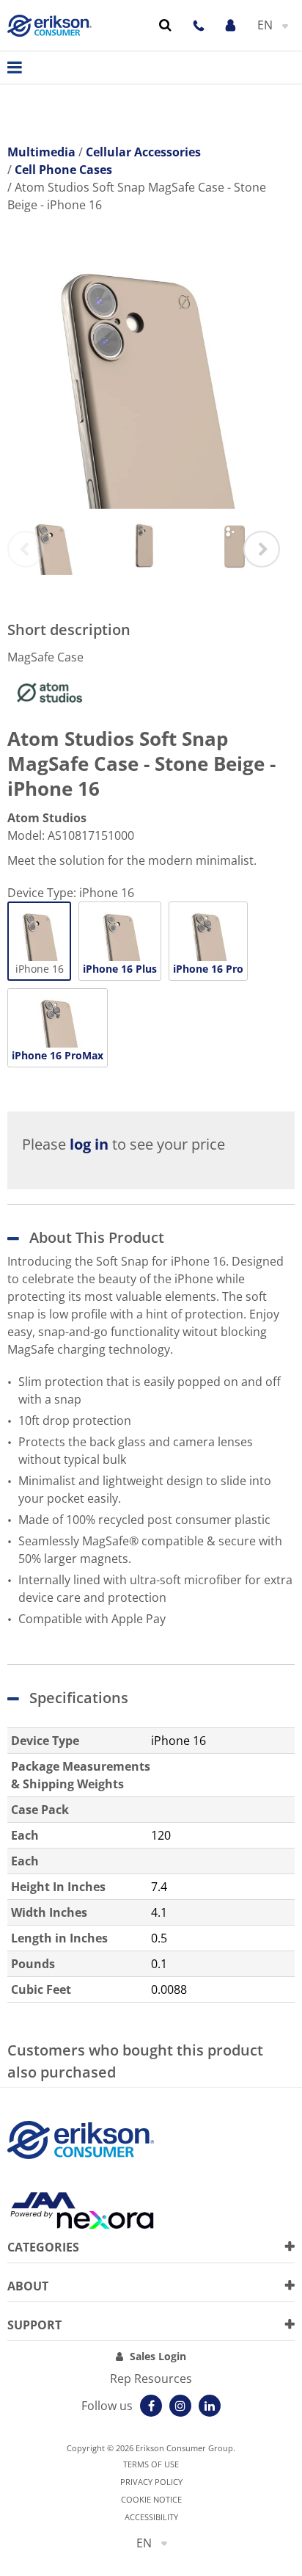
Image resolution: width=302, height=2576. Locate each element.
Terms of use (151, 2464)
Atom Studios (47, 818)
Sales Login (158, 2356)
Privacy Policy (151, 2482)
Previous (26, 549)
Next (262, 549)
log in (89, 1144)
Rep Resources (151, 2379)
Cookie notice (151, 2499)
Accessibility (151, 2517)
